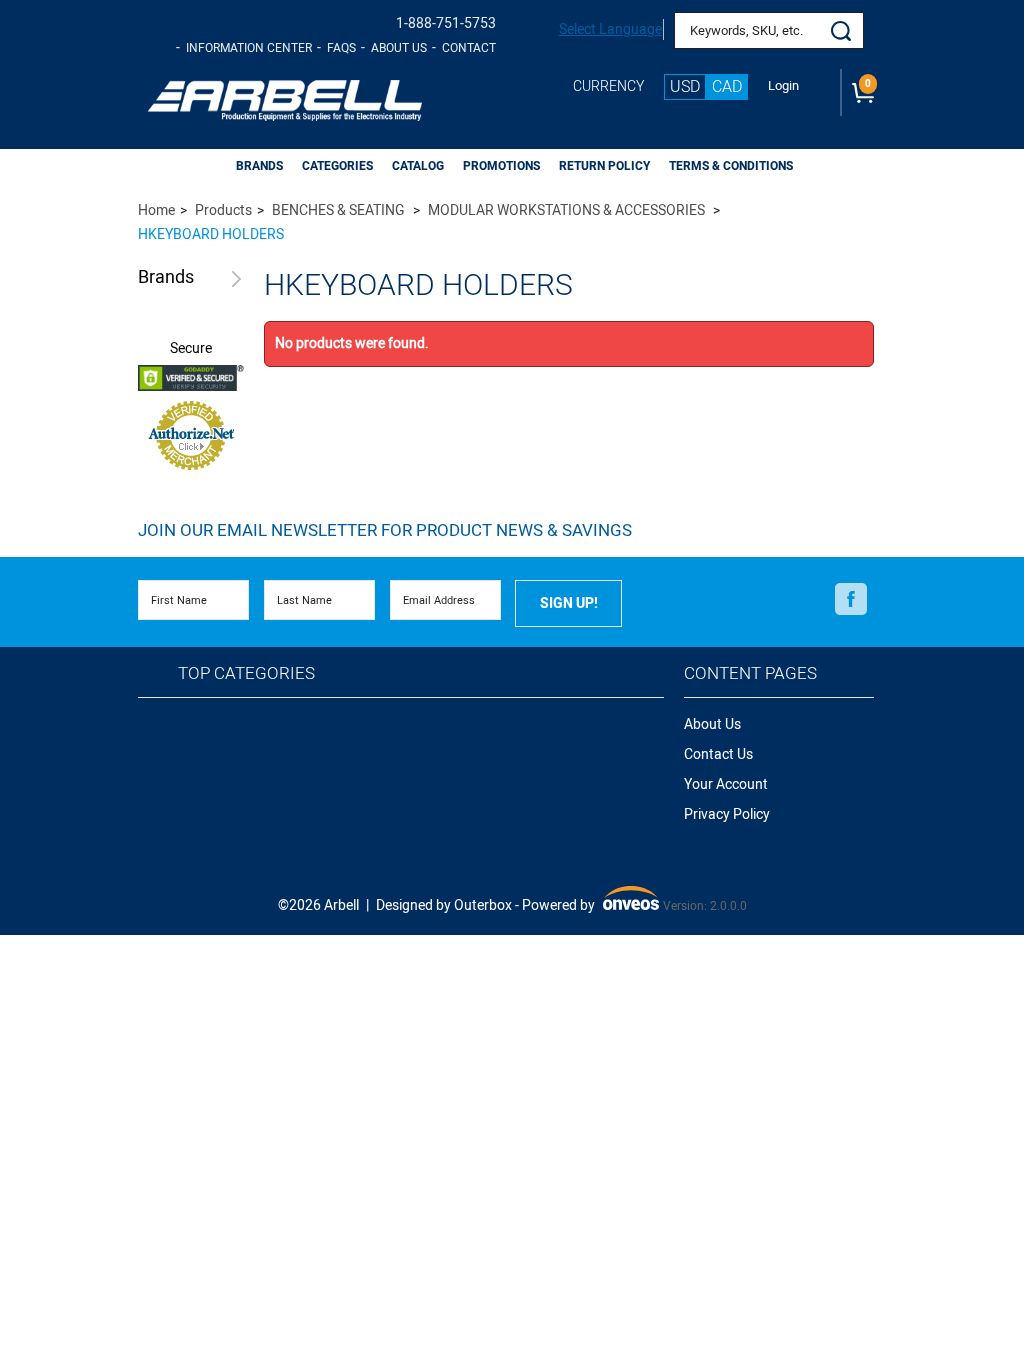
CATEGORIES (337, 166)
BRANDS (259, 166)
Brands (166, 278)
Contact (469, 48)
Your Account (726, 784)
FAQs (341, 48)
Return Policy (604, 166)
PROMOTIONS (501, 166)
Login (783, 86)
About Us (399, 48)
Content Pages (750, 673)
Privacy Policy (727, 814)
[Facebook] (851, 599)
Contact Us (718, 754)
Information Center (249, 48)
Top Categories (246, 673)
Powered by (588, 906)
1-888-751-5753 (446, 23)
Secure (191, 349)
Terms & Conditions (731, 166)
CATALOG (418, 166)
